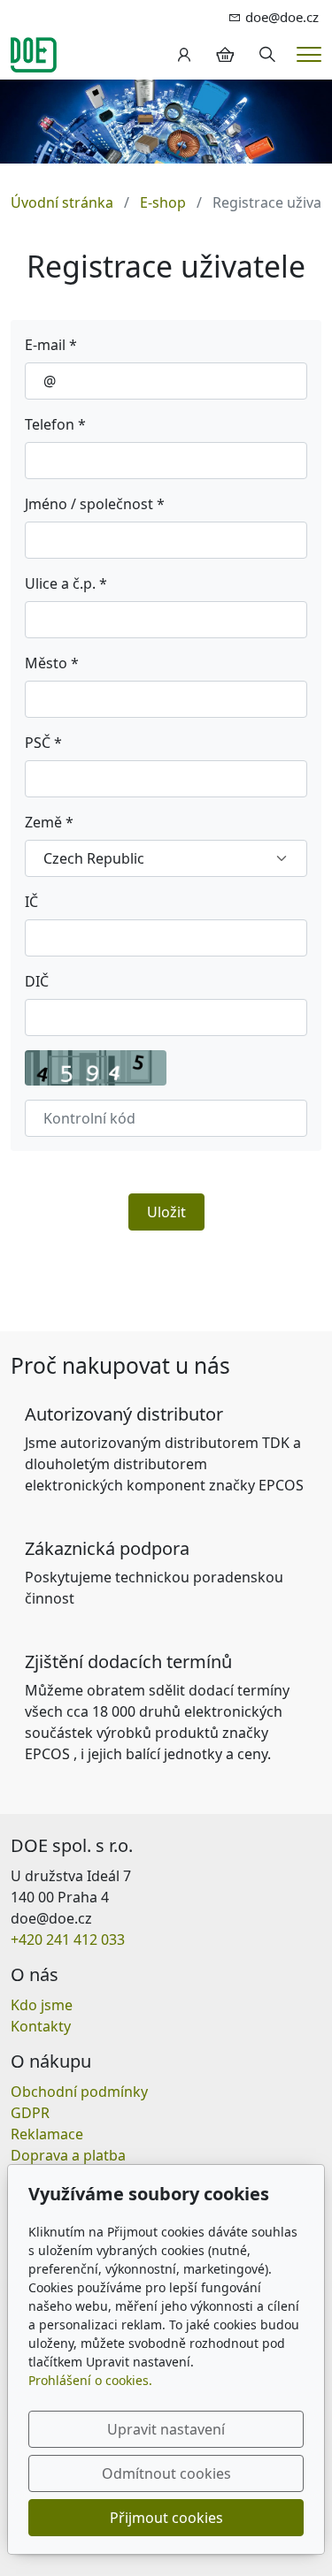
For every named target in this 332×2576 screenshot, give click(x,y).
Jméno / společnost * (95, 504)
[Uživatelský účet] (184, 55)
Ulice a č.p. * (66, 583)
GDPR (30, 2113)
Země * (49, 822)
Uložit (166, 1212)
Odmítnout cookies (166, 2473)
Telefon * (55, 424)
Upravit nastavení (166, 2429)
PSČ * (43, 743)
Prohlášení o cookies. (90, 2380)
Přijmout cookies (166, 2518)
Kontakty (41, 2026)
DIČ (37, 981)
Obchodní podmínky (79, 2092)
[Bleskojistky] (34, 53)
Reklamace (47, 2134)
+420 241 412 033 (68, 1940)
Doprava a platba (68, 2155)
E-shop (163, 202)
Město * (52, 663)
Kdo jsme (42, 2005)
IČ (31, 902)
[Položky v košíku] (225, 55)
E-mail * (51, 345)
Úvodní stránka (62, 202)
